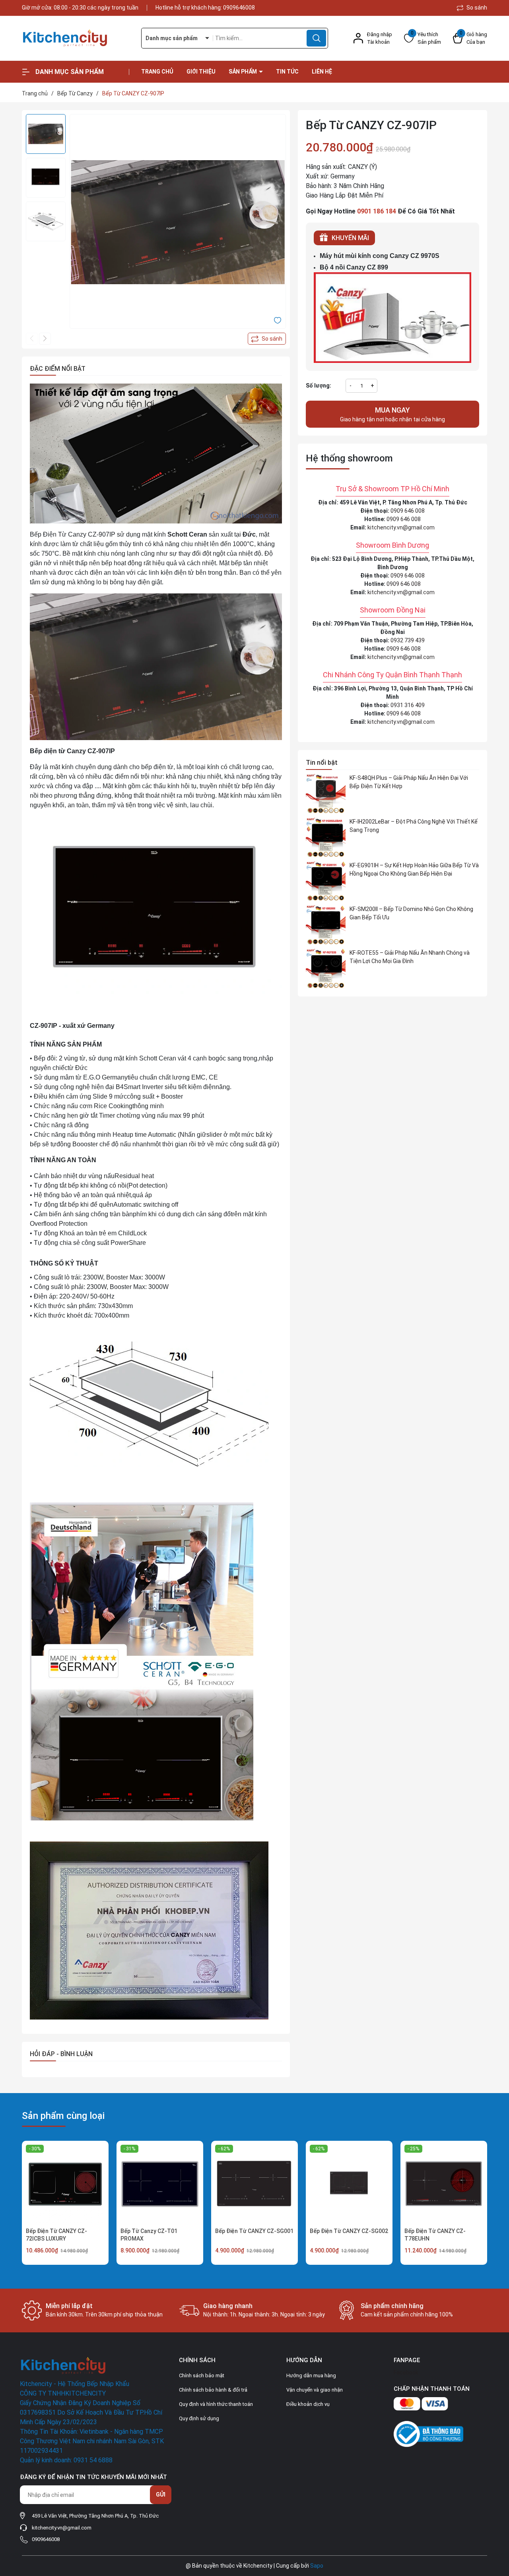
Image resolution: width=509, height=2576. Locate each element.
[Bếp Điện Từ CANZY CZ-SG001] (254, 2184)
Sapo (317, 2566)
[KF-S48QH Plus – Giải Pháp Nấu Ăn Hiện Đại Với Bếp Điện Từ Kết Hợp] (326, 794)
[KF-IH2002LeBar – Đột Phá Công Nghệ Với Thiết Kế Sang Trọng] (326, 837)
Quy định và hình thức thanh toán (216, 2404)
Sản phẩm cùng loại (63, 2116)
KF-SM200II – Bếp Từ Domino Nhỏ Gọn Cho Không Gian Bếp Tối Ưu (411, 913)
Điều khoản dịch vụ (308, 2404)
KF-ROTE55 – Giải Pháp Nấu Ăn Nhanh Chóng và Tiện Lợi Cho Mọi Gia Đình (410, 957)
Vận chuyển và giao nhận (315, 2390)
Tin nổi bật (322, 763)
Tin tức (287, 72)
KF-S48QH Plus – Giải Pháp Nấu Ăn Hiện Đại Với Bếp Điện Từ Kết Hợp (409, 782)
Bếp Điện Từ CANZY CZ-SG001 (254, 2231)
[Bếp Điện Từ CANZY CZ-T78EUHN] (444, 2184)
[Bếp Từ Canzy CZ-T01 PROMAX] (160, 2184)
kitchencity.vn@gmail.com (401, 527)
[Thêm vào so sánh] (267, 339)
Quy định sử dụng (199, 2418)
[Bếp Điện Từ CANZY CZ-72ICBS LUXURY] (65, 2184)
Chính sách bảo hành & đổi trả (213, 2390)
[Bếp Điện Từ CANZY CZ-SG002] (349, 2184)
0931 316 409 (408, 705)
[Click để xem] (178, 222)
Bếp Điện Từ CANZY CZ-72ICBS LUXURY (56, 2235)
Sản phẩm (243, 72)
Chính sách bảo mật (202, 2375)
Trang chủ (157, 72)
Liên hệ (322, 72)
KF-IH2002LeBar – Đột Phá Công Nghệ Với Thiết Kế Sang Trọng (414, 826)
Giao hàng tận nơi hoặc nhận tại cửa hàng (392, 414)
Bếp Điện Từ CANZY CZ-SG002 (349, 2231)
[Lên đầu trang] (496, 2526)
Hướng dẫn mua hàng (311, 2375)
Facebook (406, 2372)
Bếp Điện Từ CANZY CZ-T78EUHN (435, 2235)
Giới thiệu (201, 72)
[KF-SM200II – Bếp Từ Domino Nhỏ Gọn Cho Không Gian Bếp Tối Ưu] (326, 925)
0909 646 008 (408, 511)
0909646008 (239, 8)
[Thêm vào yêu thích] (278, 320)
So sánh (476, 8)
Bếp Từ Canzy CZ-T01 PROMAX (149, 2235)
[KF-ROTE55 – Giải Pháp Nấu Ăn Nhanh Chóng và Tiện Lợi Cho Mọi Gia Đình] (326, 969)
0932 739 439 (408, 640)
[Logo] (76, 38)
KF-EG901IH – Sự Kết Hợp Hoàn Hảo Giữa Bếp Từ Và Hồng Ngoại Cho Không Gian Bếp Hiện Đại (414, 869)
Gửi (161, 2495)
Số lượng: (319, 386)
